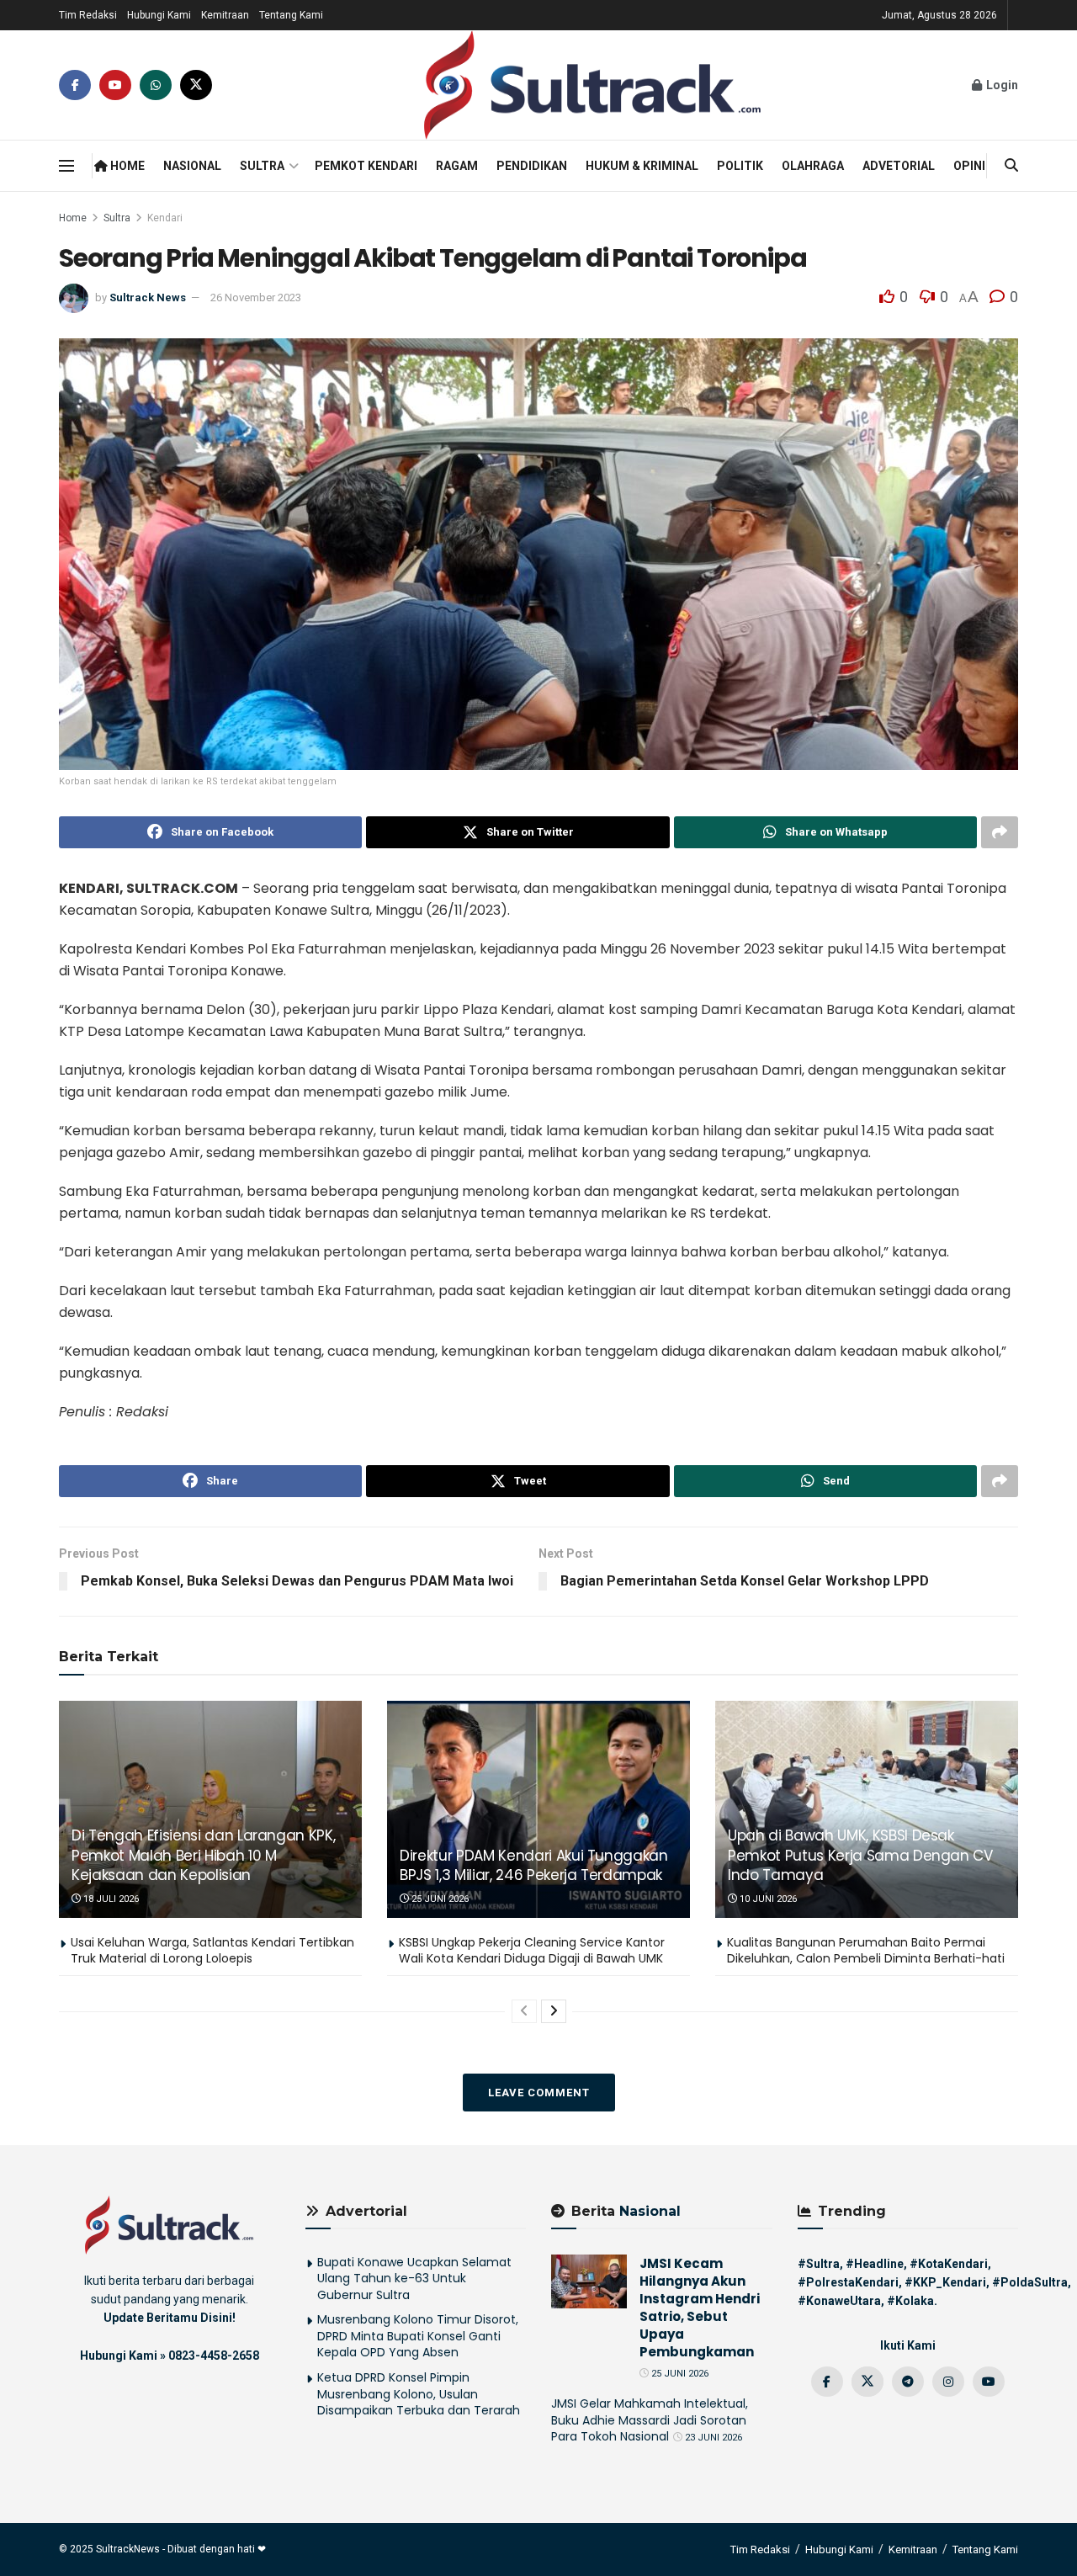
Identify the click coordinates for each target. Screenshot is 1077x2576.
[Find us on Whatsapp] (156, 85)
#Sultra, (820, 2264)
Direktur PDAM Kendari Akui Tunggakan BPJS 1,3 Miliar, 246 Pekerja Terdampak (534, 1866)
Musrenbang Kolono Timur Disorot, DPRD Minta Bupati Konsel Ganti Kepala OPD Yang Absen (418, 2336)
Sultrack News (148, 297)
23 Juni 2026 (712, 2438)
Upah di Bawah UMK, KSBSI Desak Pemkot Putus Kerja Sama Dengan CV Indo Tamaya (860, 1856)
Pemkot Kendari (366, 166)
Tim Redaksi (88, 15)
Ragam (457, 166)
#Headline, (876, 2264)
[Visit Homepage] (592, 85)
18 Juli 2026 (110, 1899)
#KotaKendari (949, 2264)
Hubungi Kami (159, 15)
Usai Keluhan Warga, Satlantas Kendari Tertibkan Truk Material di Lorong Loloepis (212, 1951)
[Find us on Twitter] (196, 85)
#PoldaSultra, (1032, 2282)
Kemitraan (225, 15)
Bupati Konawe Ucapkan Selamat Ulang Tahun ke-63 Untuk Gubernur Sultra (414, 2279)
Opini (969, 166)
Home (126, 166)
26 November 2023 (256, 297)
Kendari (165, 218)
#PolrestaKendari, (850, 2282)
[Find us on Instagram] (948, 2382)
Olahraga (813, 166)
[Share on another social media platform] (1000, 832)
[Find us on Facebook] (75, 85)
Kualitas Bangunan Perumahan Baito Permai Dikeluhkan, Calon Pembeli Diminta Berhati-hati (866, 1951)
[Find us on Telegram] (908, 2382)
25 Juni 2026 (439, 1899)
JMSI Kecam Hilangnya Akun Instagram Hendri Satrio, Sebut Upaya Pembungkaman (700, 2308)
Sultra (262, 166)
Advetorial (899, 166)
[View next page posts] (554, 2011)
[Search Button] (1011, 166)
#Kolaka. (912, 2301)
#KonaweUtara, (841, 2301)
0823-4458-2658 (214, 2356)
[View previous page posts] (524, 2011)
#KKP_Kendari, (947, 2282)
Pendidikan (532, 166)
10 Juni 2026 (767, 1899)
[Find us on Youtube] (115, 85)
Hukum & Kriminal (642, 166)
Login (1001, 85)
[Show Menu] (66, 166)
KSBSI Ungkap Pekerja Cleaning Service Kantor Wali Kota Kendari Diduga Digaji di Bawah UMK (532, 1951)
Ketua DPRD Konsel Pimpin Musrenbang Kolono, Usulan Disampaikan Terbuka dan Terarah (419, 2394)
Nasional (192, 166)
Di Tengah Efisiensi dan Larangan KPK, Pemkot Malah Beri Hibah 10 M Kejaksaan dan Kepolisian (203, 1856)
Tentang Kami (291, 15)
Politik (740, 166)
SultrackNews (128, 2549)
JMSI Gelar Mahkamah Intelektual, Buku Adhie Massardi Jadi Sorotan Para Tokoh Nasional (650, 2420)
